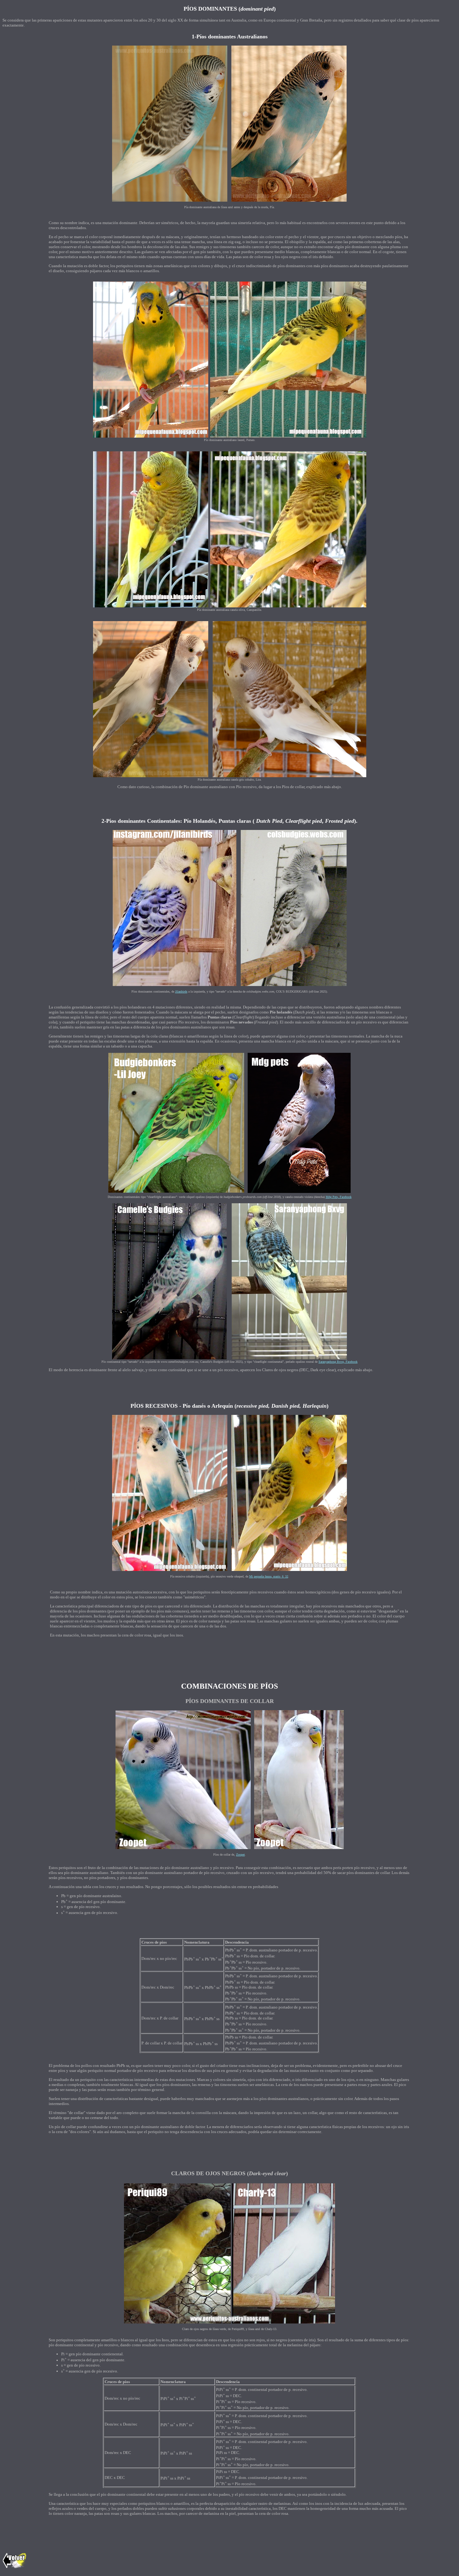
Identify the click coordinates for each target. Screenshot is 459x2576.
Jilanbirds (181, 991)
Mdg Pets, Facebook (339, 1197)
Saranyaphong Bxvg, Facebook (338, 1362)
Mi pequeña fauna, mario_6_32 (269, 1576)
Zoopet (240, 1855)
